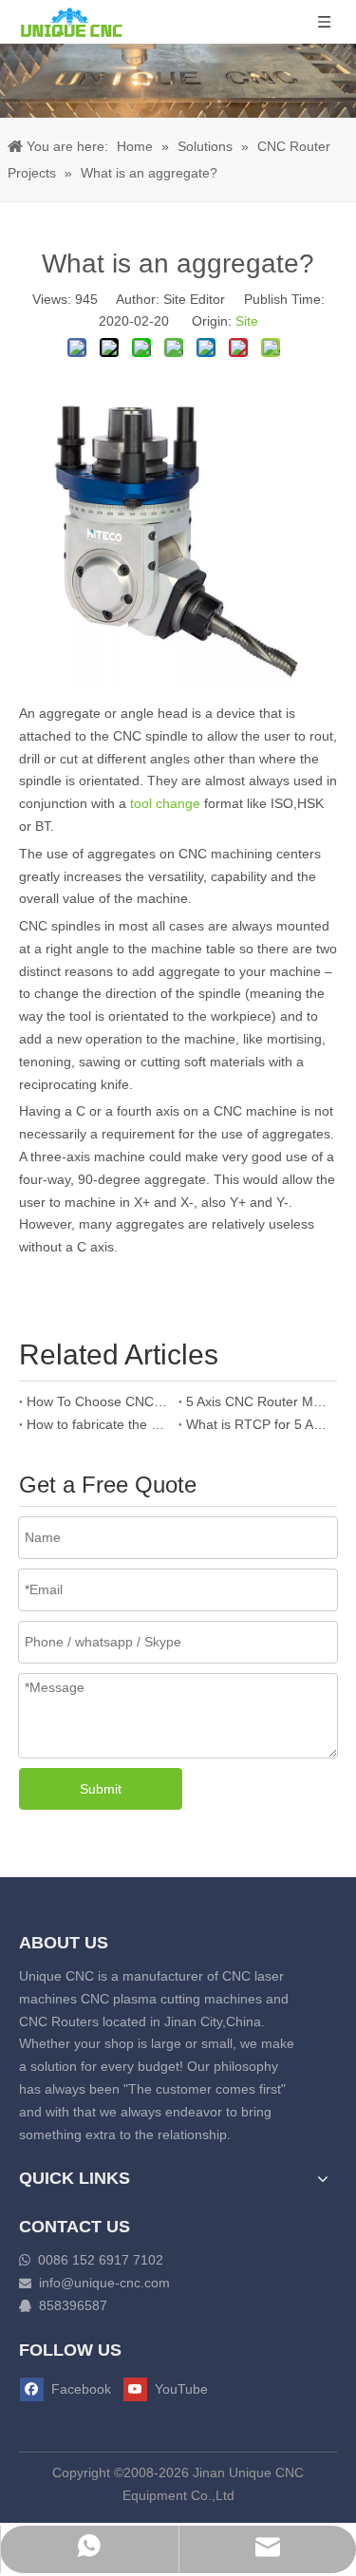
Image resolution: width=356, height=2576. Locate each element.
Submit (101, 1789)
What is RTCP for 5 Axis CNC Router (258, 1424)
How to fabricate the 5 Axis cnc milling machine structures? (99, 1424)
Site (247, 321)
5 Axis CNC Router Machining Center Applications (258, 1401)
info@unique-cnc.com (104, 2283)
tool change (163, 803)
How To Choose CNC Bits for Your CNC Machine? (99, 1401)
